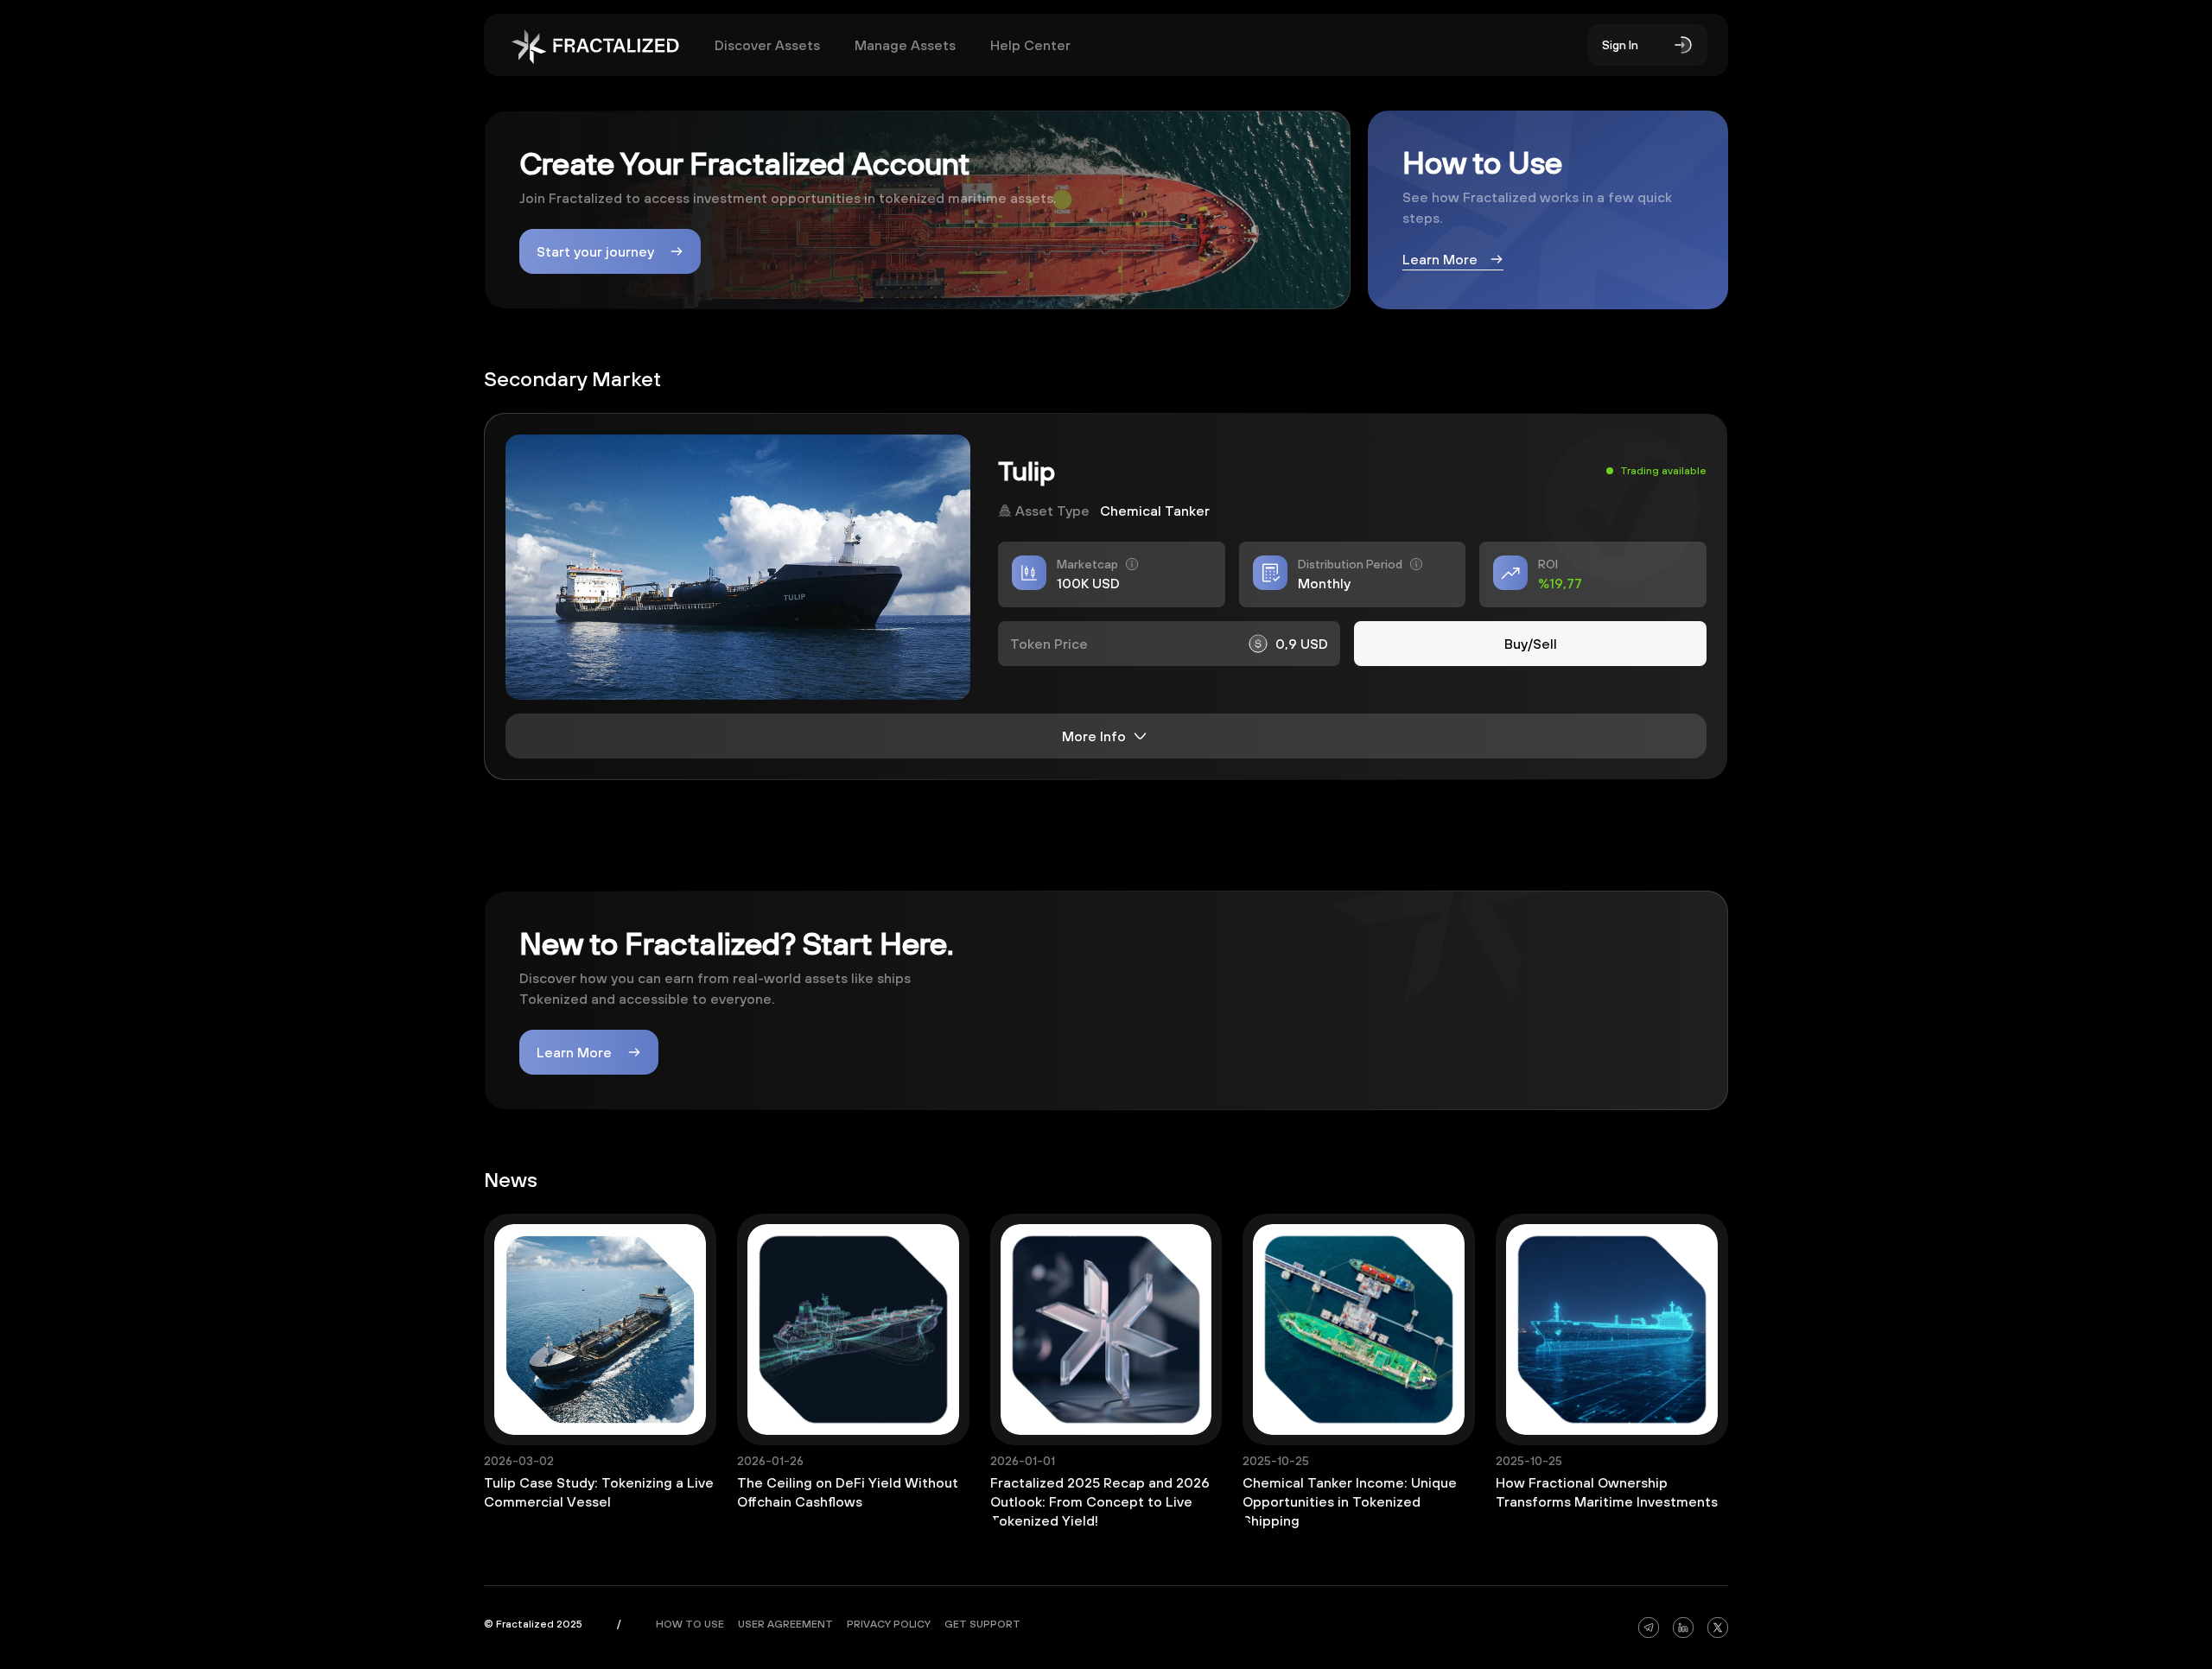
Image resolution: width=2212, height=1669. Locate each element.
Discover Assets (767, 45)
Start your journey (595, 251)
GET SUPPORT (982, 1624)
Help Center (1030, 45)
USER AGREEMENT (785, 1624)
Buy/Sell (1531, 644)
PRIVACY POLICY (889, 1624)
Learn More (574, 1052)
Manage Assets (905, 45)
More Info (1094, 736)
